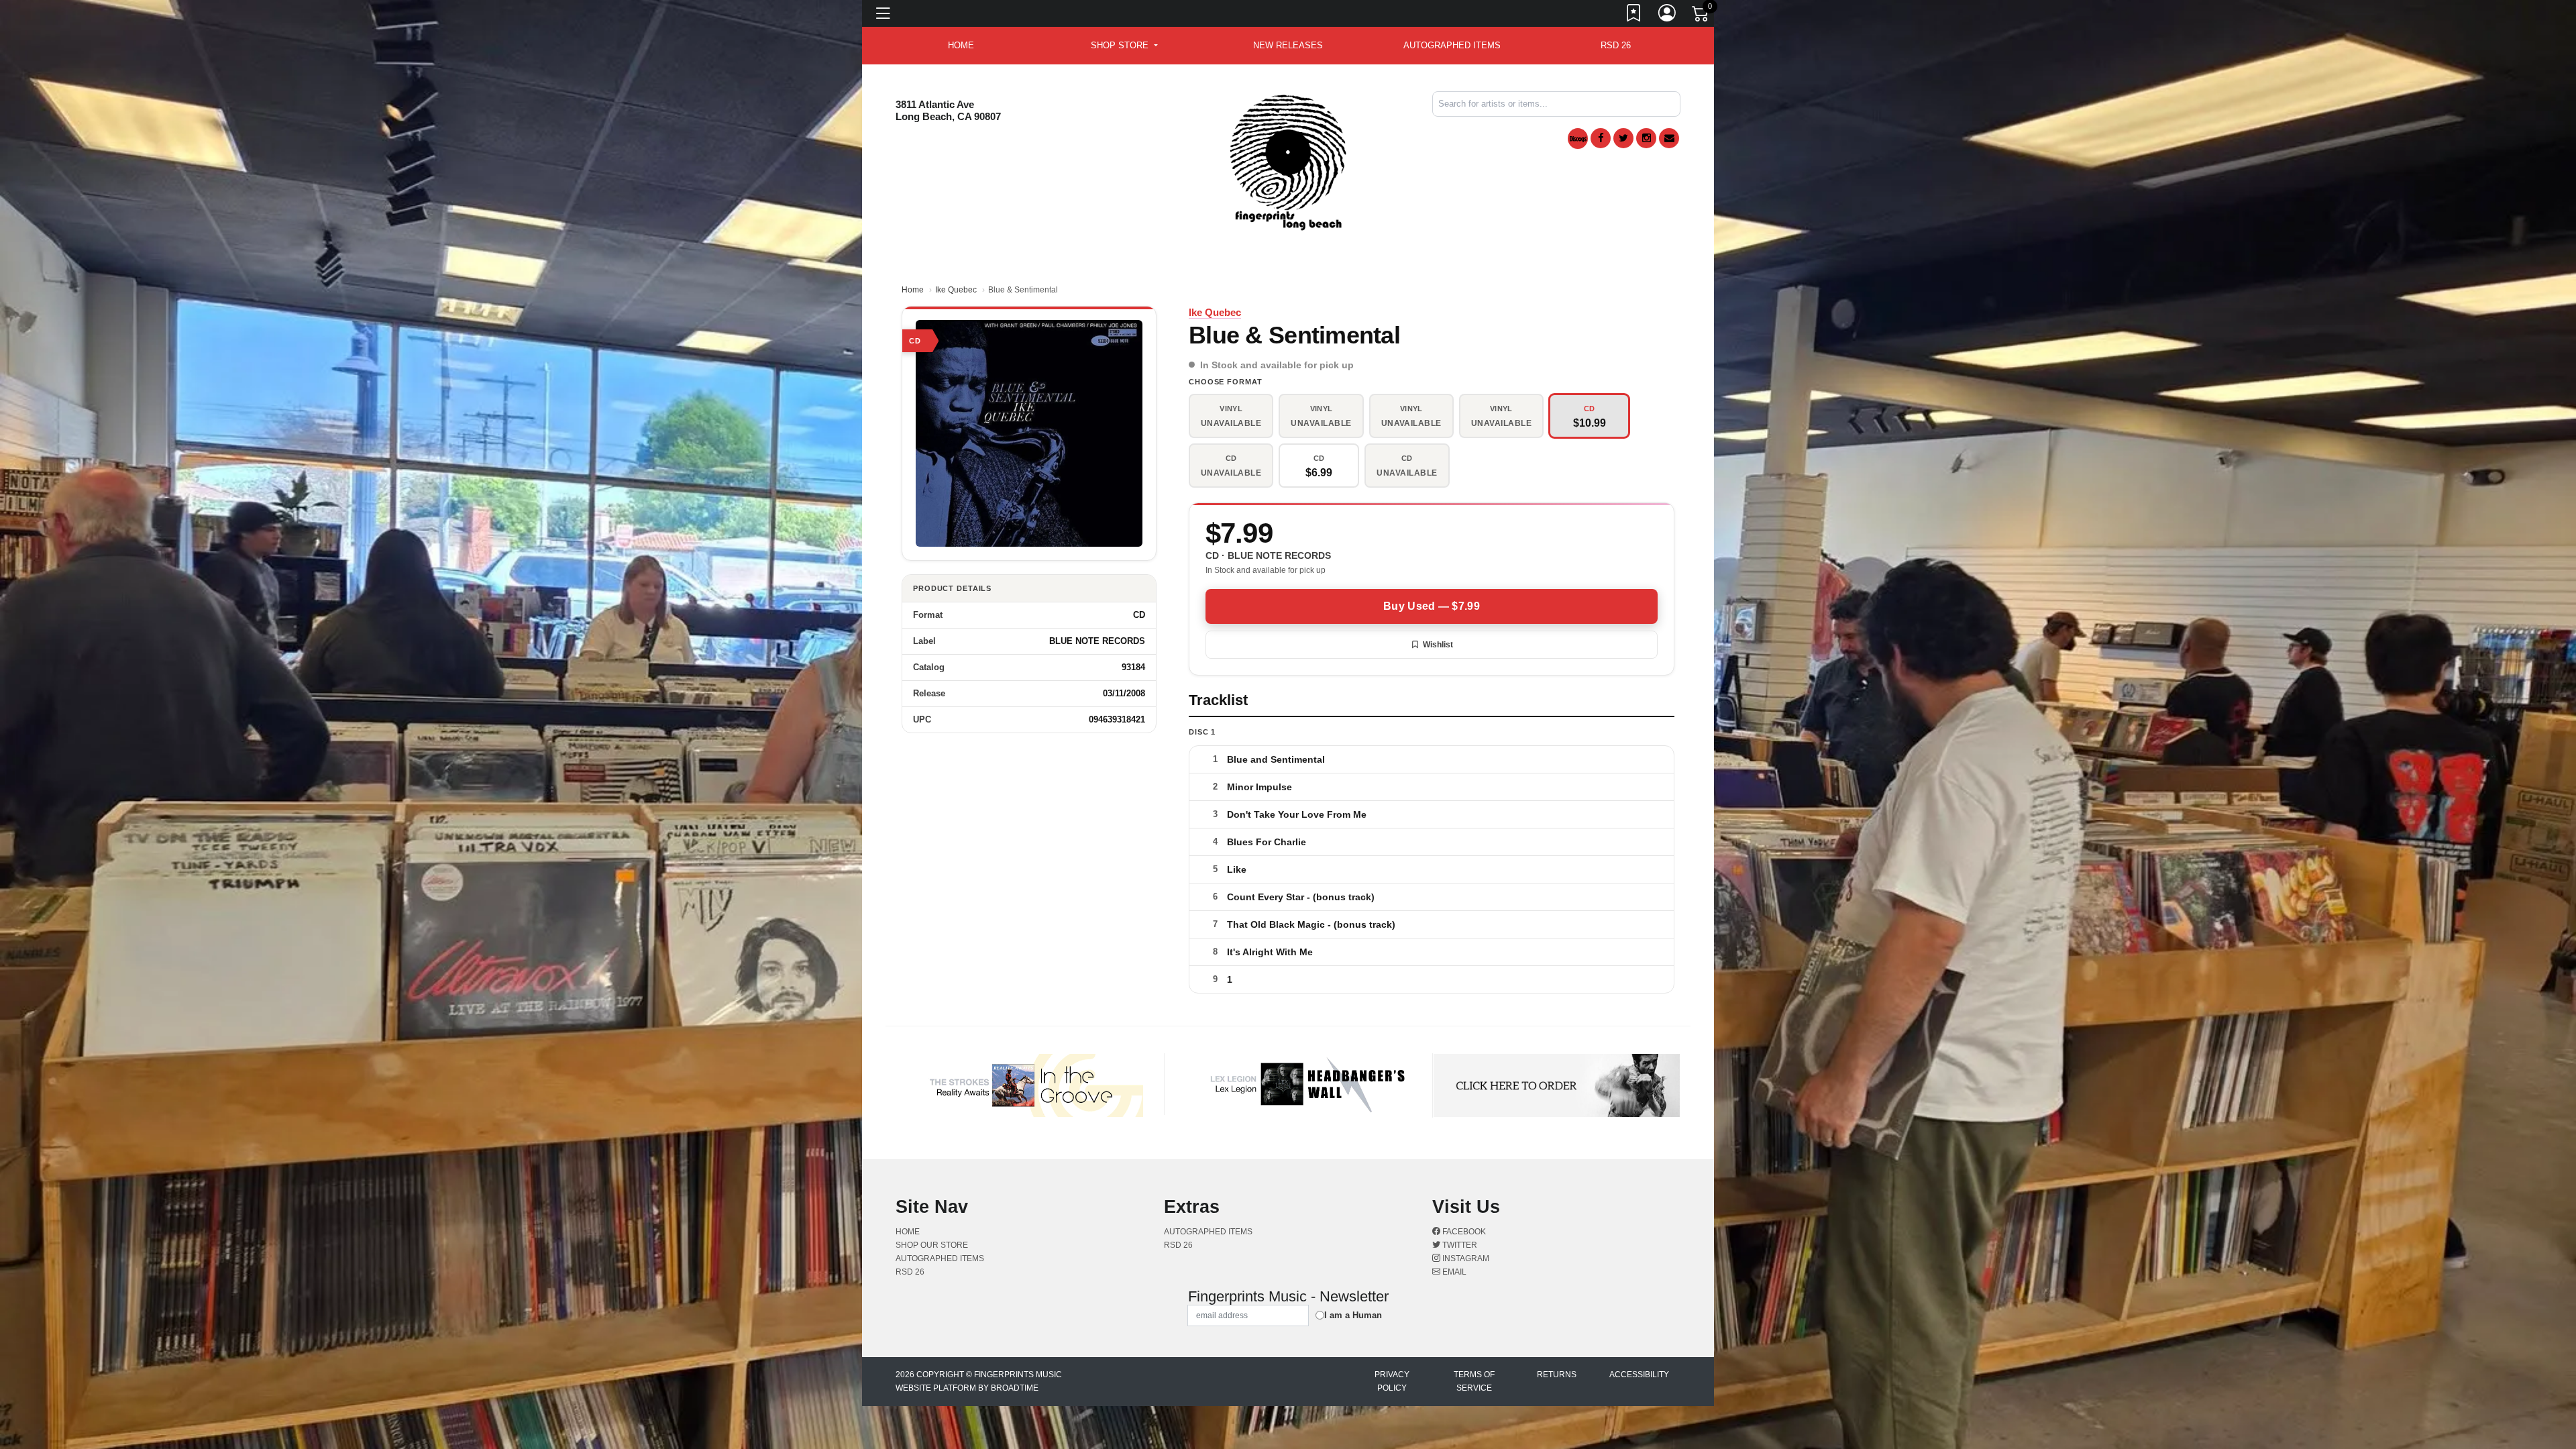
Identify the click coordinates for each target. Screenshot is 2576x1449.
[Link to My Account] (1668, 15)
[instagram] (1646, 138)
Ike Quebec (956, 290)
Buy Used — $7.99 (1432, 606)
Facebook (1463, 1232)
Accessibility (1639, 1375)
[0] (1701, 16)
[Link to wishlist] (1634, 15)
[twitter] (1623, 138)
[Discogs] (1578, 139)
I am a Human (1353, 1315)
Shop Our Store (932, 1245)
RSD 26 (1616, 45)
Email (1453, 1272)
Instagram (1465, 1258)
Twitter (1459, 1245)
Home (913, 290)
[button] (1124, 46)
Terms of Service (1474, 1381)
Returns (1557, 1375)
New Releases (1288, 45)
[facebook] (1601, 138)
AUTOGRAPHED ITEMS (1452, 45)
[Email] (1669, 138)
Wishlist (1438, 645)
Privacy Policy (1392, 1381)
